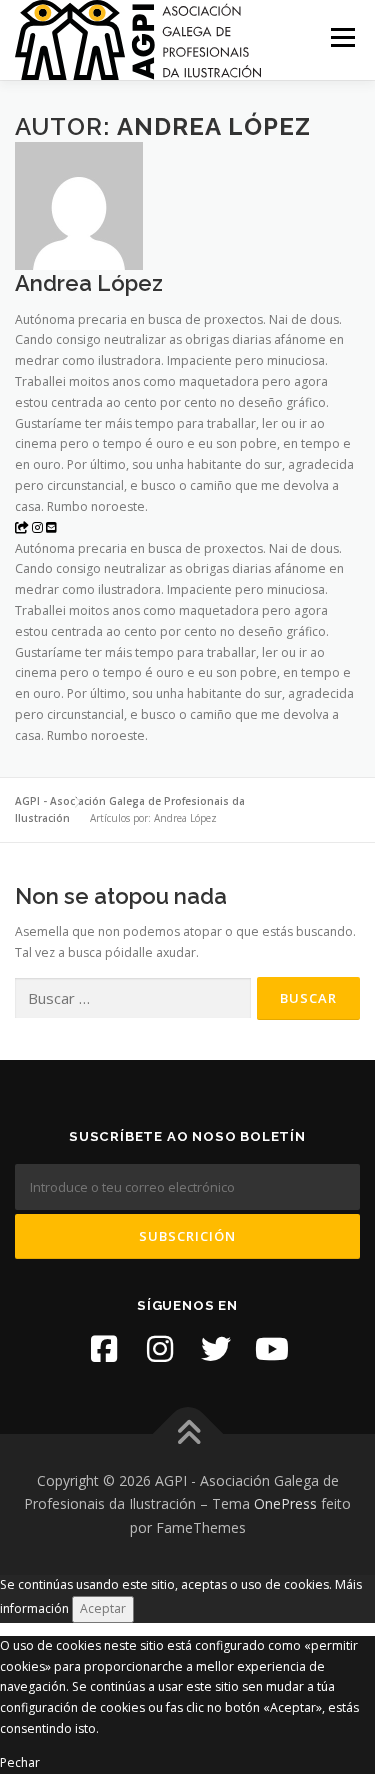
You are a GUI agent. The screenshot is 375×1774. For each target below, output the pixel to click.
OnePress (285, 1503)
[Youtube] (272, 1349)
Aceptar (103, 1608)
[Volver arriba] (187, 1433)
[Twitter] (216, 1349)
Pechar (20, 1762)
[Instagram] (160, 1349)
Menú (341, 37)
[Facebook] (104, 1349)
